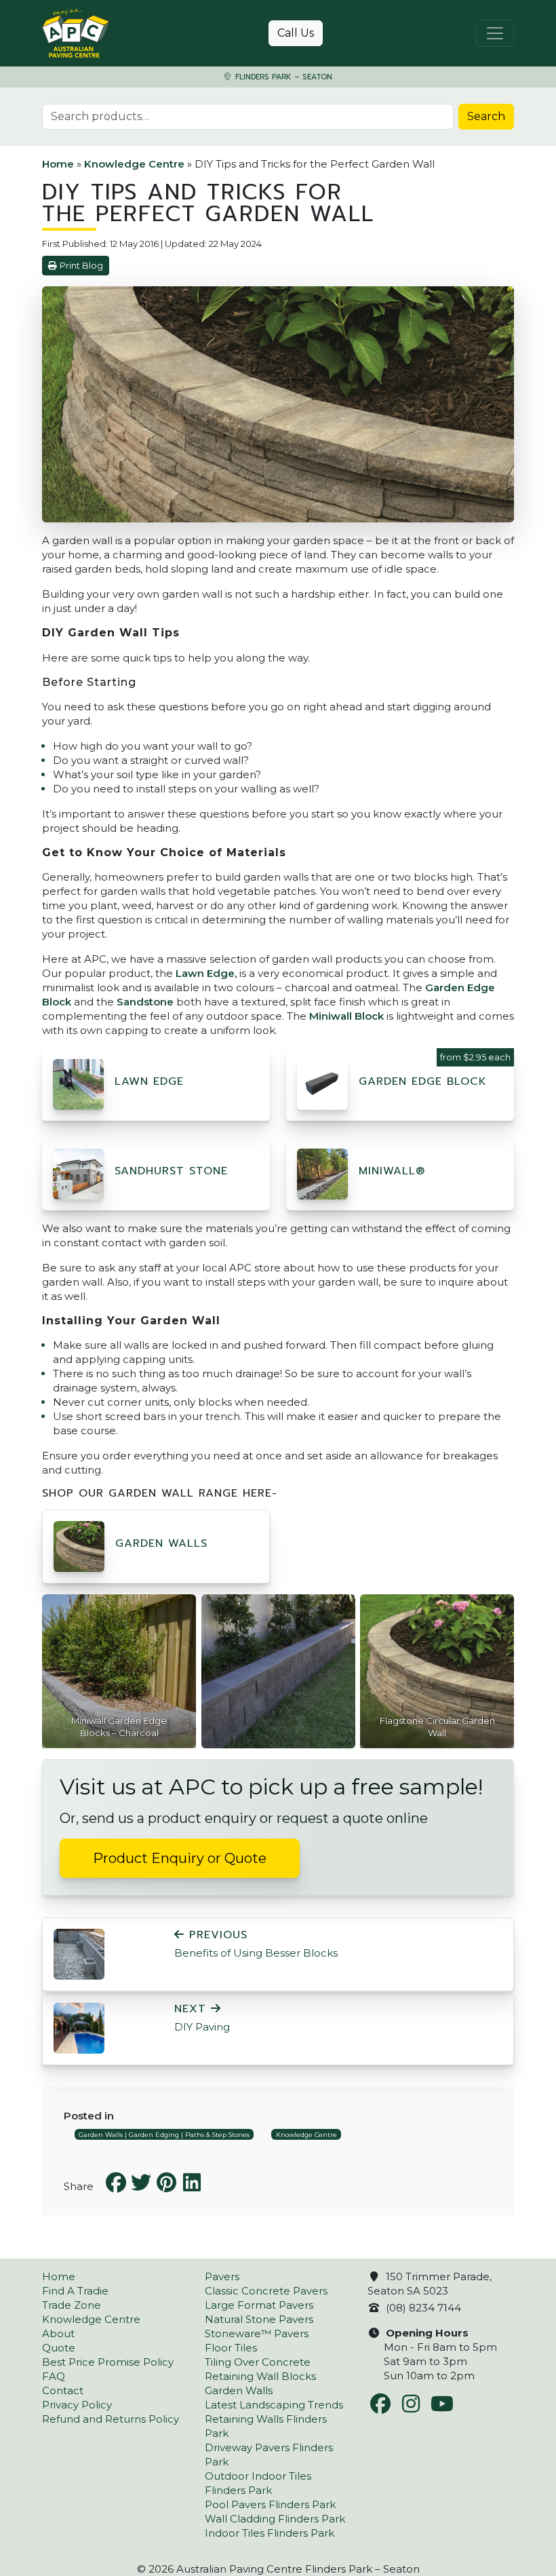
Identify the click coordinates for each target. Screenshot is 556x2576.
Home (58, 164)
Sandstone (145, 1002)
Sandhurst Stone (171, 1171)
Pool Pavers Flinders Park (270, 2504)
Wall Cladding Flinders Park (275, 2519)
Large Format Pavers (259, 2305)
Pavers (222, 2276)
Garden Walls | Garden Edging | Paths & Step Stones (164, 2135)
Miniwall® (392, 1171)
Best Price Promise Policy (108, 2362)
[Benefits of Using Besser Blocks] (79, 1953)
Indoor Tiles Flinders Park (270, 2533)
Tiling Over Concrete (258, 2362)
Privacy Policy (77, 2405)
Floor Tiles (231, 2348)
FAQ (54, 2376)
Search (486, 116)
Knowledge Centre (134, 164)
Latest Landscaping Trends (274, 2405)
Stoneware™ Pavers (257, 2333)
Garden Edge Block (423, 1081)
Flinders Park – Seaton (282, 77)
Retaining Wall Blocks (260, 2376)
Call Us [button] (296, 33)
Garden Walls (161, 1543)
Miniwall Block (346, 1016)
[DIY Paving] (79, 2027)
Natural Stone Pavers (259, 2319)
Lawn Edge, (206, 973)
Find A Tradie (75, 2291)
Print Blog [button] (81, 266)
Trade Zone (72, 2305)
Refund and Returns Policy (111, 2419)
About (58, 2333)
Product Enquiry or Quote (180, 1858)
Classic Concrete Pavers (266, 2291)
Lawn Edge (149, 1081)
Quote (59, 2348)
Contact (63, 2390)
